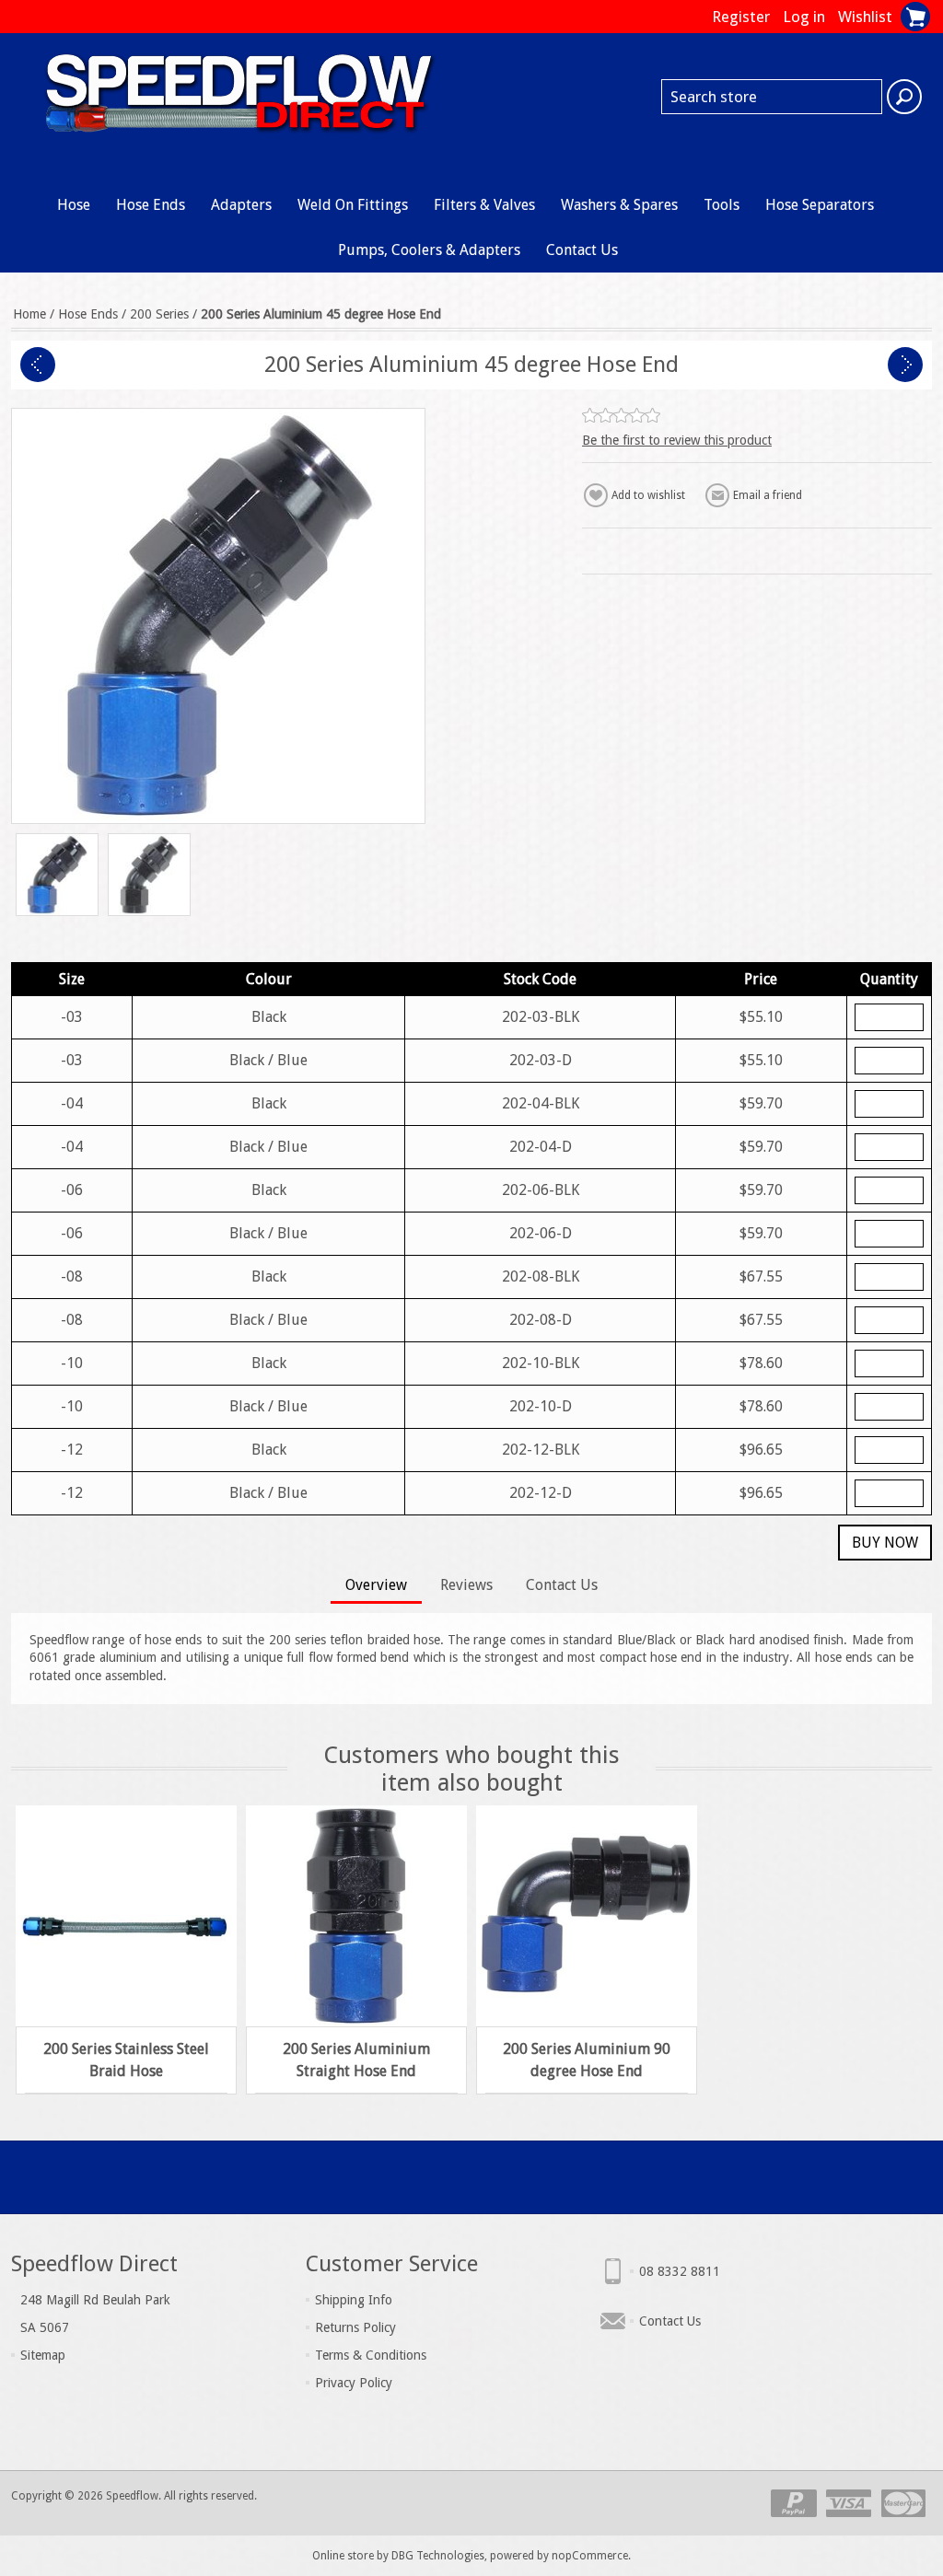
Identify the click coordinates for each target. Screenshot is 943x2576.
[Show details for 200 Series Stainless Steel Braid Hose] (126, 1916)
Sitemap (43, 2355)
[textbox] (772, 97)
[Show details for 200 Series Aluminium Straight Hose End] (356, 1916)
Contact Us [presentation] (562, 1585)
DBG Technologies (438, 2556)
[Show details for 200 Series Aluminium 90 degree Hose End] (587, 1916)
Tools (722, 205)
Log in (804, 17)
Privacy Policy (354, 2383)
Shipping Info (354, 2300)
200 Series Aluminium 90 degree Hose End (587, 2060)
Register (741, 17)
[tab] (376, 1587)
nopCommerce (590, 2556)
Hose (74, 205)
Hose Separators (820, 205)
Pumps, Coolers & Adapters (429, 250)
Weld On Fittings (353, 205)
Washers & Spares (619, 205)
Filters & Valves (484, 205)
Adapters (241, 205)
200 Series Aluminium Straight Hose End (356, 2060)
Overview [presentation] (376, 1585)
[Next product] (905, 365)
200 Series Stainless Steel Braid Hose (126, 2060)
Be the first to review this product (677, 440)
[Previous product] (38, 365)
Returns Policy (355, 2327)
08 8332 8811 (680, 2271)
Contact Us (582, 250)
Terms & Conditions (371, 2355)
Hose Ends (151, 205)
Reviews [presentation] (466, 1585)
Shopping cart (915, 17)
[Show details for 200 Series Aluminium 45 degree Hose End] (57, 875)
